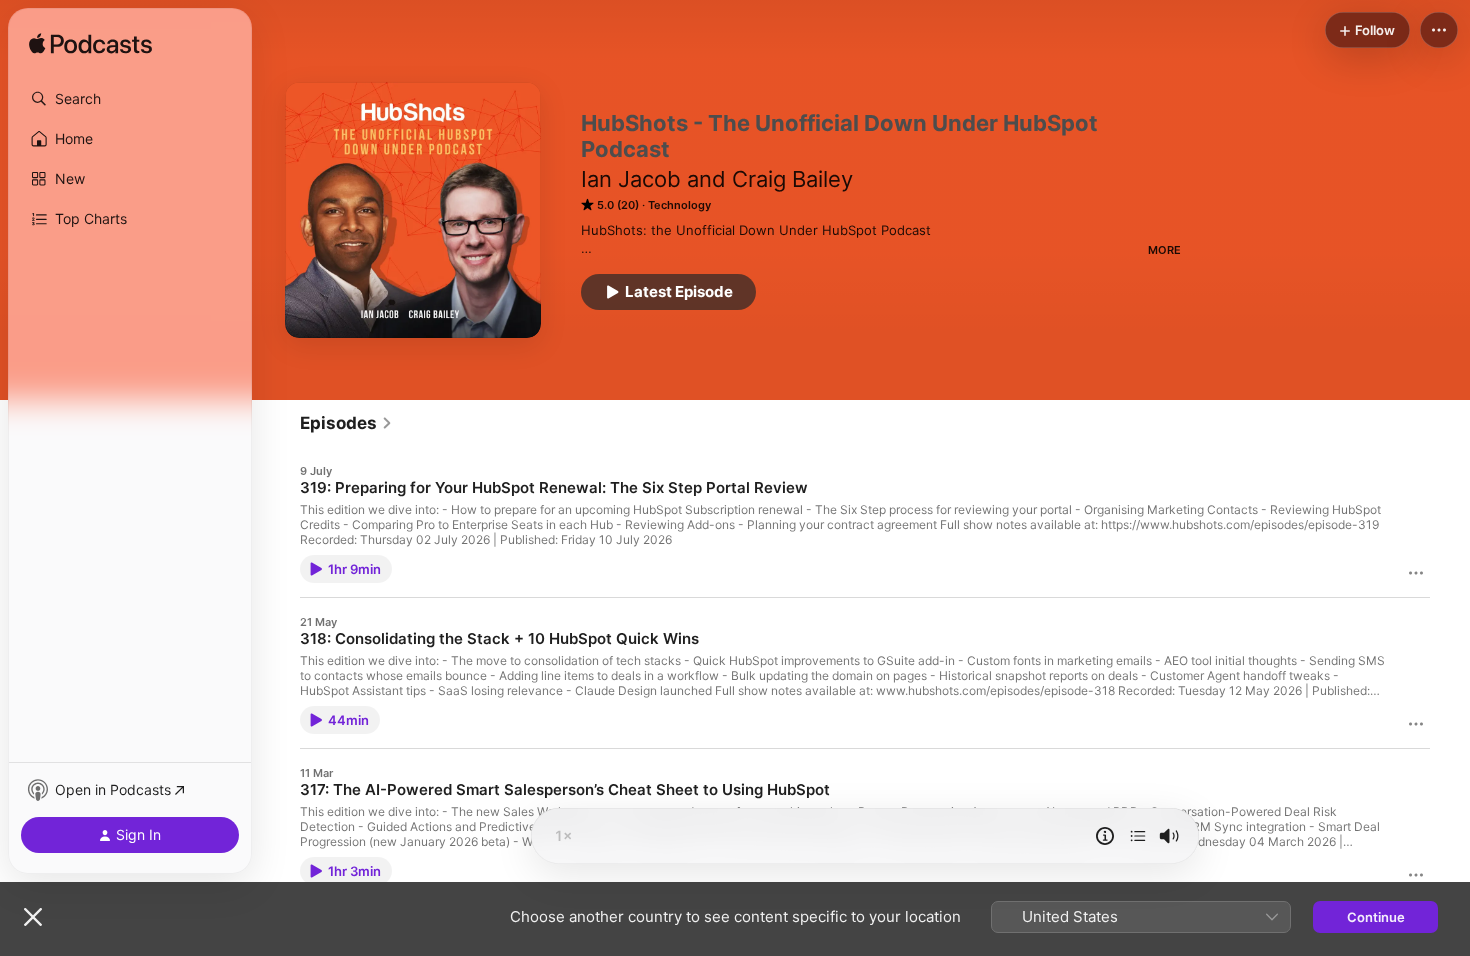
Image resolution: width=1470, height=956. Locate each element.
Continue (1376, 917)
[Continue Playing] (1138, 836)
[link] (346, 423)
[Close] (33, 917)
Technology (679, 205)
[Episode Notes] (1105, 836)
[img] (90, 45)
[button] (130, 99)
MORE (1164, 250)
